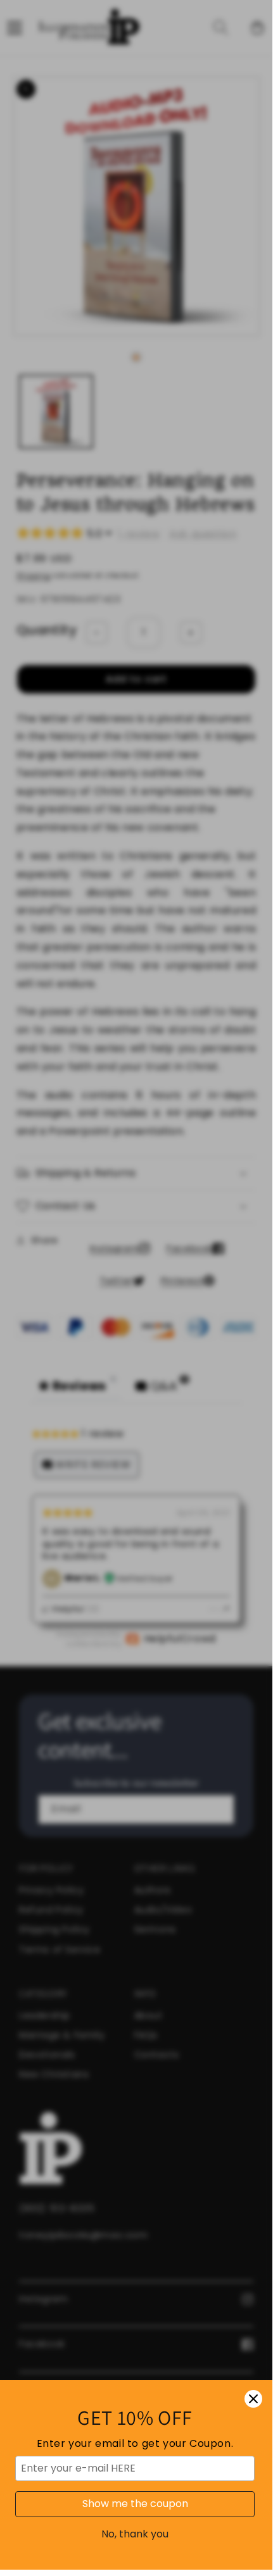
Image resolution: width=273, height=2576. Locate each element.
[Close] (253, 2399)
